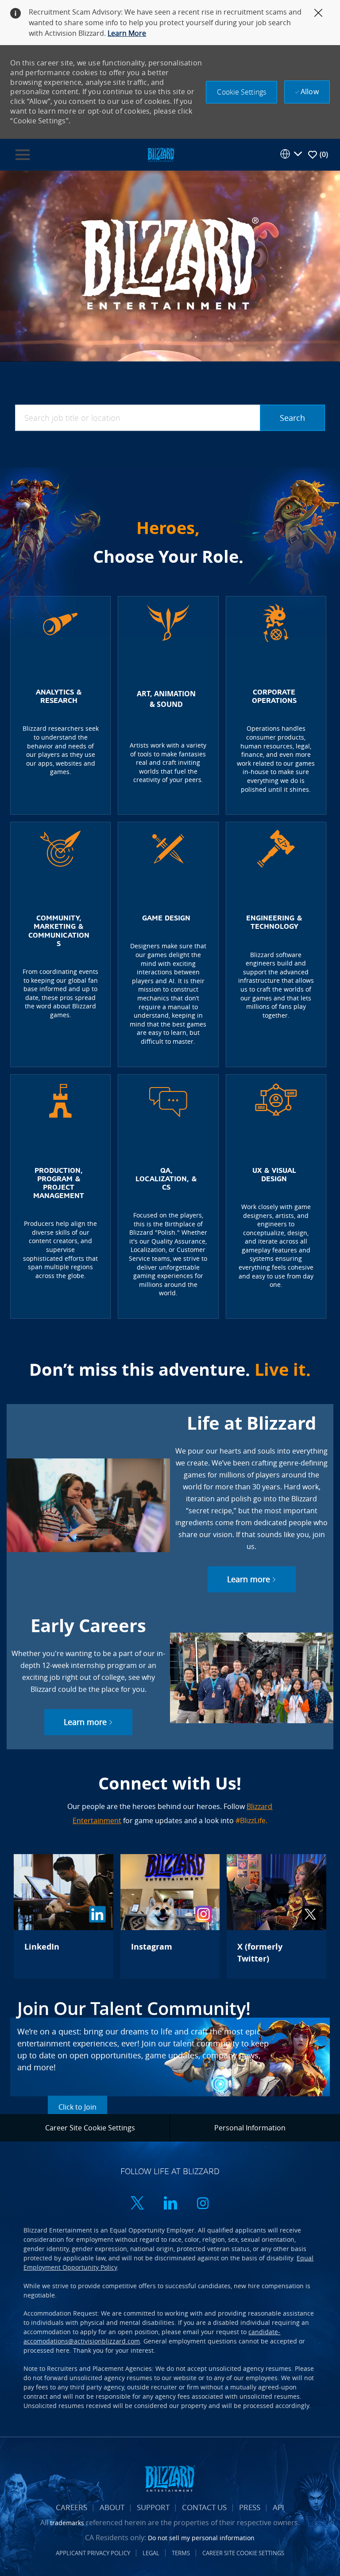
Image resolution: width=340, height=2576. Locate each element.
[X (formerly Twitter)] (276, 1916)
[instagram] (203, 2204)
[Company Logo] (161, 154)
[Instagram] (170, 1916)
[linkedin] (170, 2204)
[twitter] (137, 2204)
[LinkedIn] (63, 1916)
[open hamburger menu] (23, 155)
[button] (241, 92)
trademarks (67, 2523)
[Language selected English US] (291, 154)
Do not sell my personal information (201, 2538)
